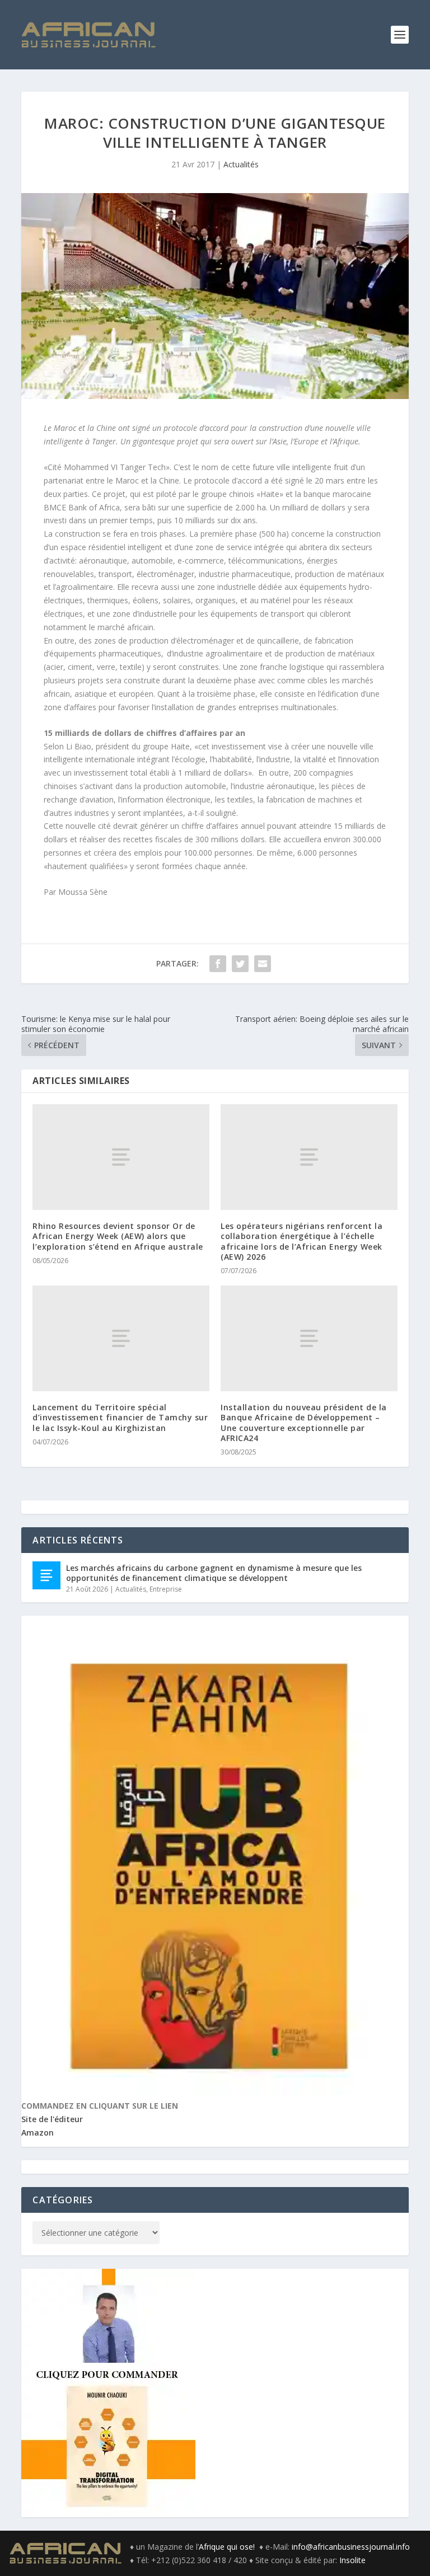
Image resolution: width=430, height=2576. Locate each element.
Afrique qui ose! (229, 2547)
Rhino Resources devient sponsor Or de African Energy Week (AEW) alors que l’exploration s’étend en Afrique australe (118, 1236)
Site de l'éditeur (52, 2119)
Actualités (241, 164)
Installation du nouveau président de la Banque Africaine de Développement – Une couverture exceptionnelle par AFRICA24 (304, 1423)
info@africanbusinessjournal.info (351, 2547)
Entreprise (166, 1589)
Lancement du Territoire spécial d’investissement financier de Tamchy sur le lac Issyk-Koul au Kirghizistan (120, 1417)
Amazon (38, 2132)
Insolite (352, 2560)
